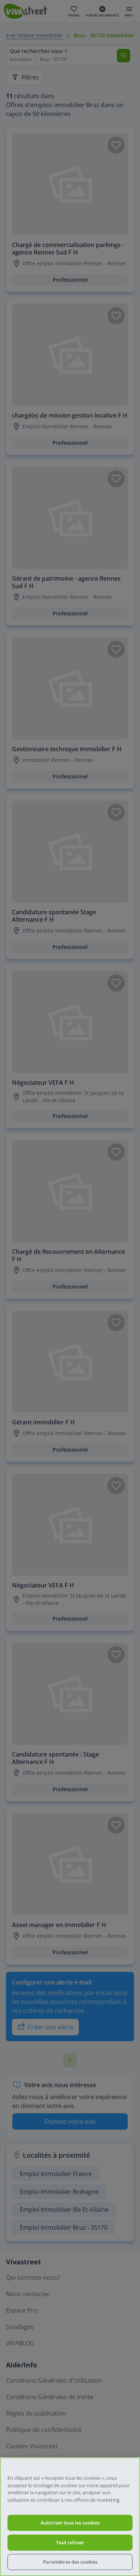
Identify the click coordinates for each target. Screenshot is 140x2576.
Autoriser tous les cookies (70, 2523)
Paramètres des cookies (70, 2562)
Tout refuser (70, 2542)
